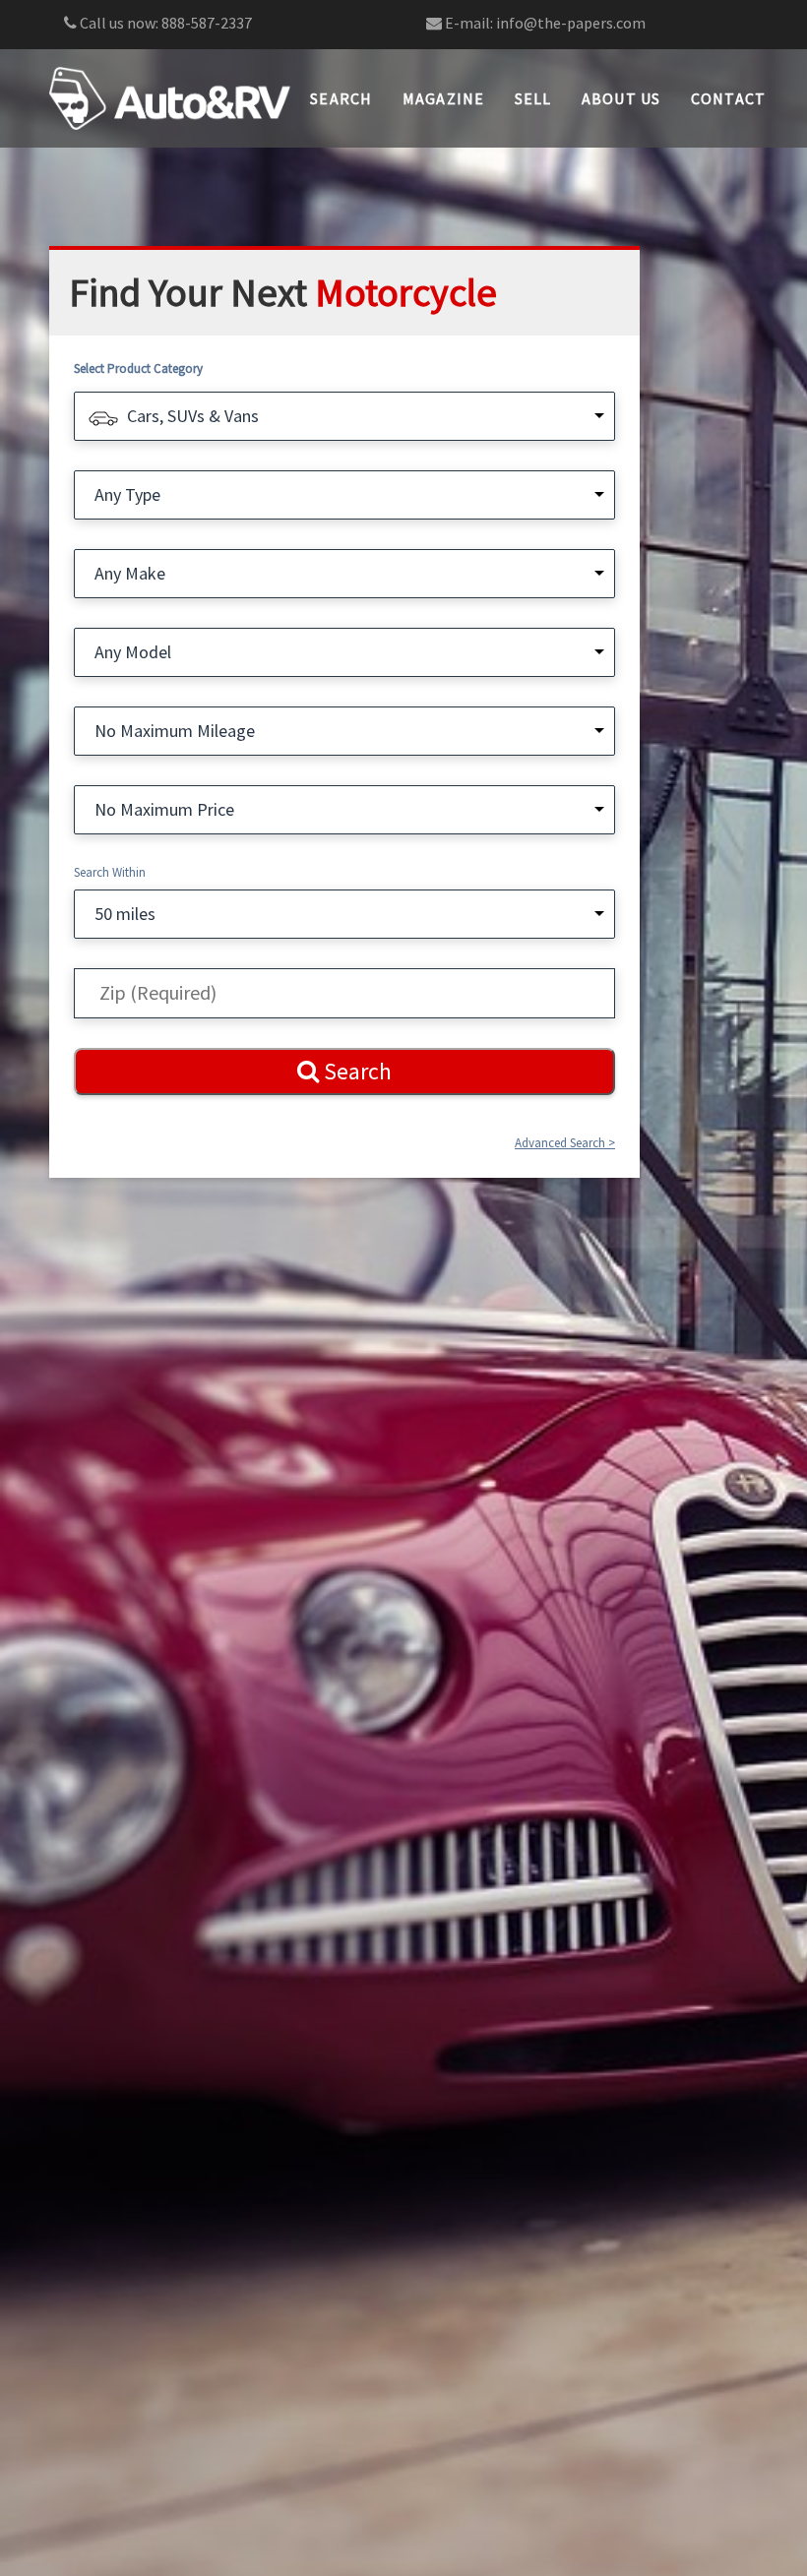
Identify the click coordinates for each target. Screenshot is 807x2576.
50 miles (125, 914)
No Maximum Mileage (175, 731)
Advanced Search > (565, 1143)
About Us (621, 98)
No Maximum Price (164, 809)
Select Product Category (138, 368)
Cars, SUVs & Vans (193, 416)
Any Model (133, 652)
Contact (729, 98)
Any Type (127, 494)
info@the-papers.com (571, 23)
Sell (533, 98)
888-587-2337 (207, 23)
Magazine (444, 98)
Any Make (130, 573)
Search (341, 98)
